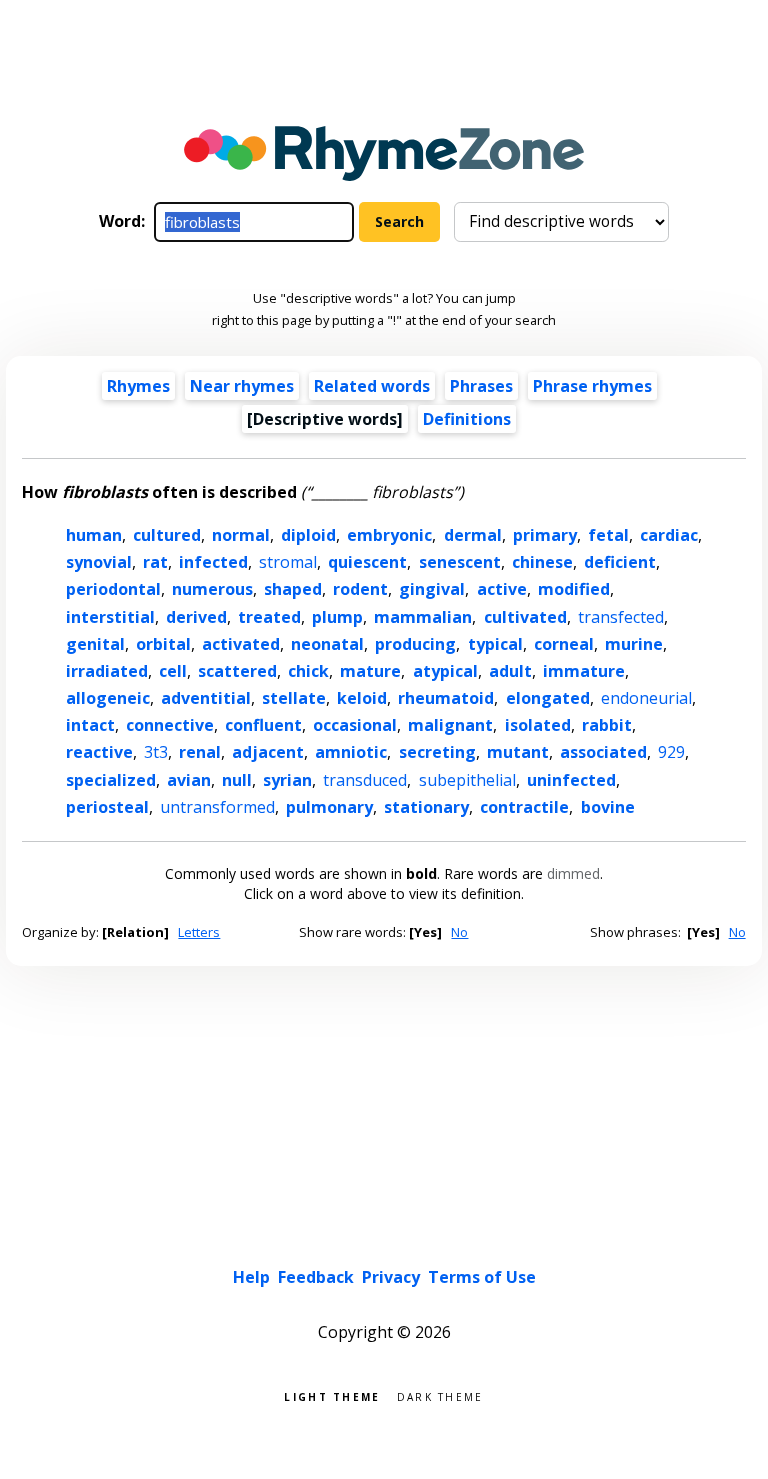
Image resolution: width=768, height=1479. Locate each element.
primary (545, 535)
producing (415, 644)
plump (337, 617)
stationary (426, 807)
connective (170, 725)
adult (510, 671)
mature (370, 671)
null (237, 780)
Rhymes (138, 386)
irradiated (107, 671)
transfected (621, 617)
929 (671, 752)
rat (155, 562)
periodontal (113, 589)
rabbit (607, 725)
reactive (99, 752)
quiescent (367, 562)
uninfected (571, 780)
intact (90, 725)
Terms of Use (482, 1277)
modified (574, 589)
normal (241, 535)
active (502, 589)
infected (213, 562)
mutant (518, 752)
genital (95, 644)
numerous (212, 589)
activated (241, 644)
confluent (263, 725)
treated (269, 617)
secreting (437, 752)
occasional (355, 725)
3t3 (156, 752)
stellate (294, 698)
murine (634, 644)
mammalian (423, 617)
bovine (608, 807)
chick (308, 671)
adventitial (206, 698)
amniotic (351, 752)
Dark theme (440, 1395)
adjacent (268, 752)
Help (251, 1277)
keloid (362, 698)
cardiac (669, 535)
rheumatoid (446, 698)
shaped (293, 589)
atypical (445, 671)
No (459, 932)
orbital (163, 644)
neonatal (327, 644)
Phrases (481, 386)
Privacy (391, 1277)
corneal (564, 644)
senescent (460, 562)
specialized (111, 780)
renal (200, 752)
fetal (608, 535)
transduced (365, 780)
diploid (308, 535)
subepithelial (467, 780)
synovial (99, 562)
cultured (167, 535)
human (94, 535)
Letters (199, 932)
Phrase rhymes (592, 386)
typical (495, 644)
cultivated (525, 617)
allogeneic (108, 698)
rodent (360, 589)
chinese (542, 562)
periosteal (107, 807)
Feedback (316, 1277)
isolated (538, 725)
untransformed (217, 807)
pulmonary (329, 807)
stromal (288, 562)
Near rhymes (242, 386)
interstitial (110, 617)
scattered (237, 671)
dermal (473, 535)
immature (584, 671)
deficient (620, 562)
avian (189, 780)
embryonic (389, 535)
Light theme (332, 1395)
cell (173, 671)
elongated (548, 698)
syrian (287, 780)
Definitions (467, 419)
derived (196, 617)
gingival (432, 589)
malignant (450, 725)
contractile (524, 807)
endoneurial (646, 698)
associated (603, 752)
